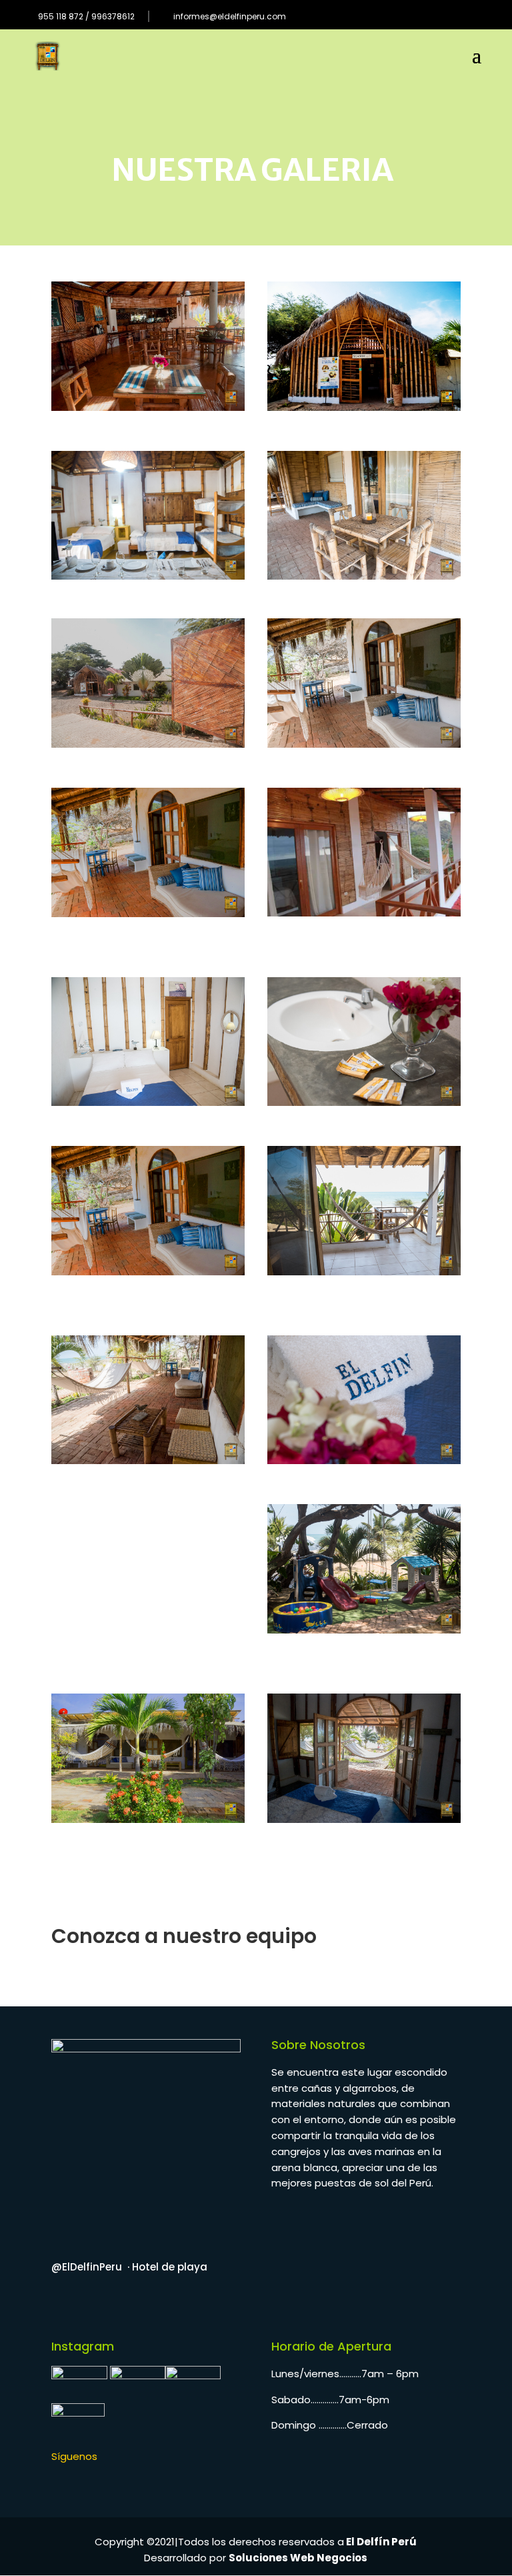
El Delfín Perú (380, 2542)
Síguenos (74, 2456)
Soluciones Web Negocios (298, 2558)
